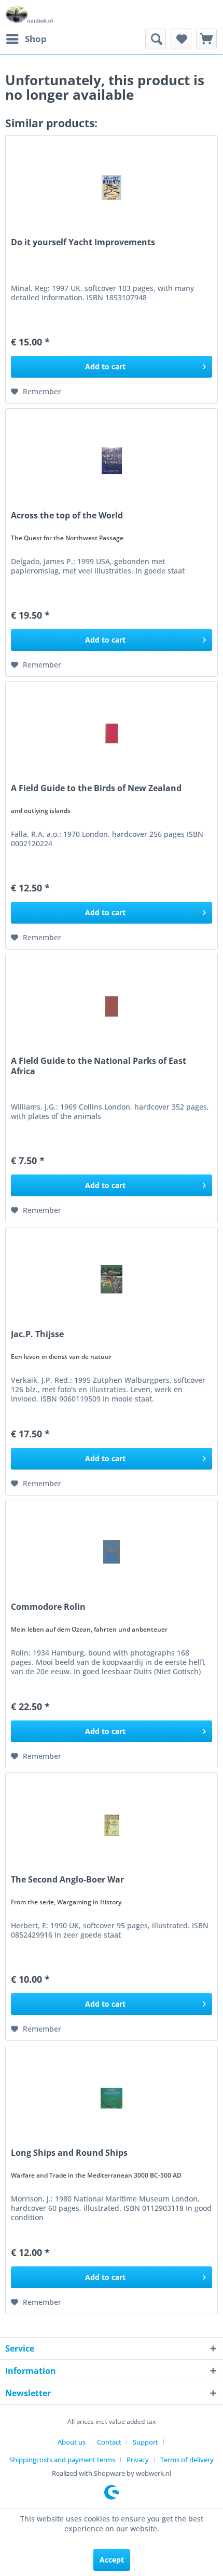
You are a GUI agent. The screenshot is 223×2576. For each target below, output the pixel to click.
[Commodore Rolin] (112, 1552)
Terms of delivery (187, 2460)
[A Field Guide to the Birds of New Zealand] (112, 733)
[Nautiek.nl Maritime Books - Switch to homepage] (29, 14)
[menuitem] (26, 39)
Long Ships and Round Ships (69, 2153)
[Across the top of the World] (112, 461)
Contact (109, 2442)
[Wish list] (181, 39)
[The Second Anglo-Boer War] (112, 1825)
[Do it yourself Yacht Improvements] (112, 188)
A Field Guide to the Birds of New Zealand (96, 788)
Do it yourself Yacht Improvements (83, 242)
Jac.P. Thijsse (37, 1334)
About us (72, 2442)
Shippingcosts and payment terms (62, 2460)
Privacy (138, 2460)
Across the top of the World (67, 516)
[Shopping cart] (206, 39)
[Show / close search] (156, 39)
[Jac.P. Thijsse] (112, 1279)
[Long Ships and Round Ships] (112, 2098)
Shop (36, 39)
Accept (112, 2560)
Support (145, 2442)
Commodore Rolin (48, 1607)
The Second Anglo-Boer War (67, 1880)
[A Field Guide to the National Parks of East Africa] (112, 1006)
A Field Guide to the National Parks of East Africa (99, 1066)
